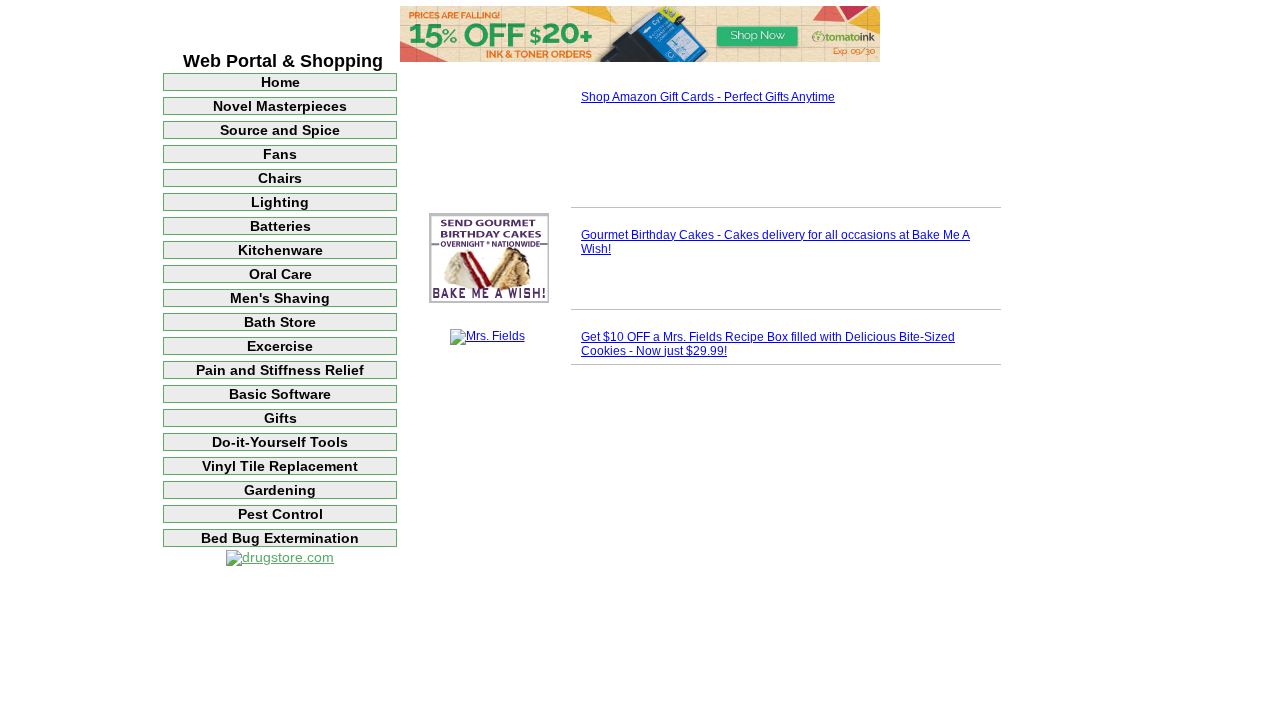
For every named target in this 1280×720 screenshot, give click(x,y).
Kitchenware (280, 250)
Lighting (280, 202)
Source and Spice (280, 130)
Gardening (280, 490)
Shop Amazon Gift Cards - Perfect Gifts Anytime (708, 97)
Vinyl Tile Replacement (280, 466)
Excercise (280, 346)
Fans (280, 154)
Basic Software (280, 394)
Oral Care (280, 274)
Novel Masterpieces (280, 106)
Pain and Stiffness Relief (280, 370)
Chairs (280, 178)
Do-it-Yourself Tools (280, 442)
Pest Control (280, 514)
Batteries (280, 226)
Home (280, 82)
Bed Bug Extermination (280, 538)
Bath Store (280, 322)
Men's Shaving (280, 298)
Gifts (280, 418)
